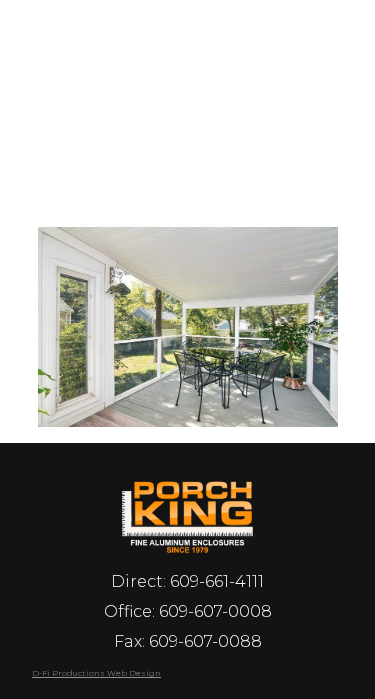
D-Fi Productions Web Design (96, 673)
